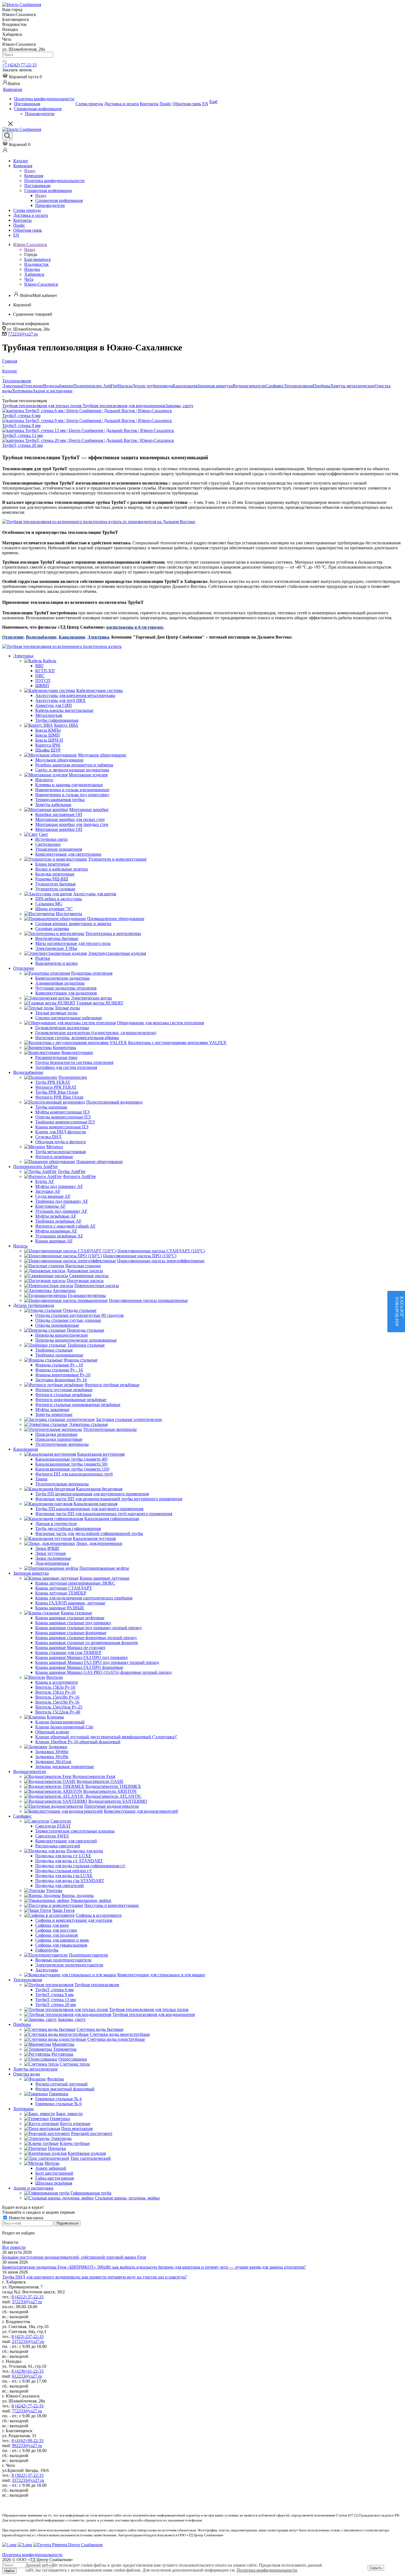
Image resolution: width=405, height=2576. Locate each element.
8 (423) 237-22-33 (28, 2336)
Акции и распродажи (52, 391)
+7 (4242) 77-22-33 (19, 65)
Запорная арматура (215, 386)
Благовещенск (38, 259)
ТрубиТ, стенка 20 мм (22, 445)
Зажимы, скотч (179, 406)
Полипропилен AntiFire (95, 386)
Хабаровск (34, 274)
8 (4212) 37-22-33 (28, 2297)
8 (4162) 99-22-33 (28, 2441)
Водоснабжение (58, 386)
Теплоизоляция (298, 386)
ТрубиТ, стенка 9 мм (21, 425)
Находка (32, 269)
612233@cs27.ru (27, 2376)
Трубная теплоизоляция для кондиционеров (124, 406)
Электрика (12, 386)
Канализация (185, 386)
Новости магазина (25, 2218)
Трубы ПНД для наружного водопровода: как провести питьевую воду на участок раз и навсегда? (94, 2277)
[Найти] (4, 61)
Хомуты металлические (353, 386)
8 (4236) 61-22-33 (28, 2371)
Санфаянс (275, 386)
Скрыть (376, 2568)
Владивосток (37, 264)
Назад (30, 171)
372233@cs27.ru (27, 2302)
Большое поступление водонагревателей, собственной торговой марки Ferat (74, 2257)
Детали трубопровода (152, 386)
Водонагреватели (249, 386)
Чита (29, 279)
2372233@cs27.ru (28, 2341)
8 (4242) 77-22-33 (28, 2406)
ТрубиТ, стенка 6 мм (21, 416)
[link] (22, 77)
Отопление (33, 386)
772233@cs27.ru (23, 334)
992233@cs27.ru (27, 2446)
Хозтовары (22, 391)
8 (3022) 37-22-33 (28, 2475)
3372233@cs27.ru (28, 2480)
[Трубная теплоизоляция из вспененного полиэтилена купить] (62, 646)
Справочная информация (59, 200)
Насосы (125, 386)
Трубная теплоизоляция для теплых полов (42, 406)
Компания (34, 176)
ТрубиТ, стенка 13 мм (22, 435)
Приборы (322, 386)
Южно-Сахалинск (41, 284)
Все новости (14, 2247)
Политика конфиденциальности (267, 2570)
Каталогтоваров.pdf (399, 1312)
